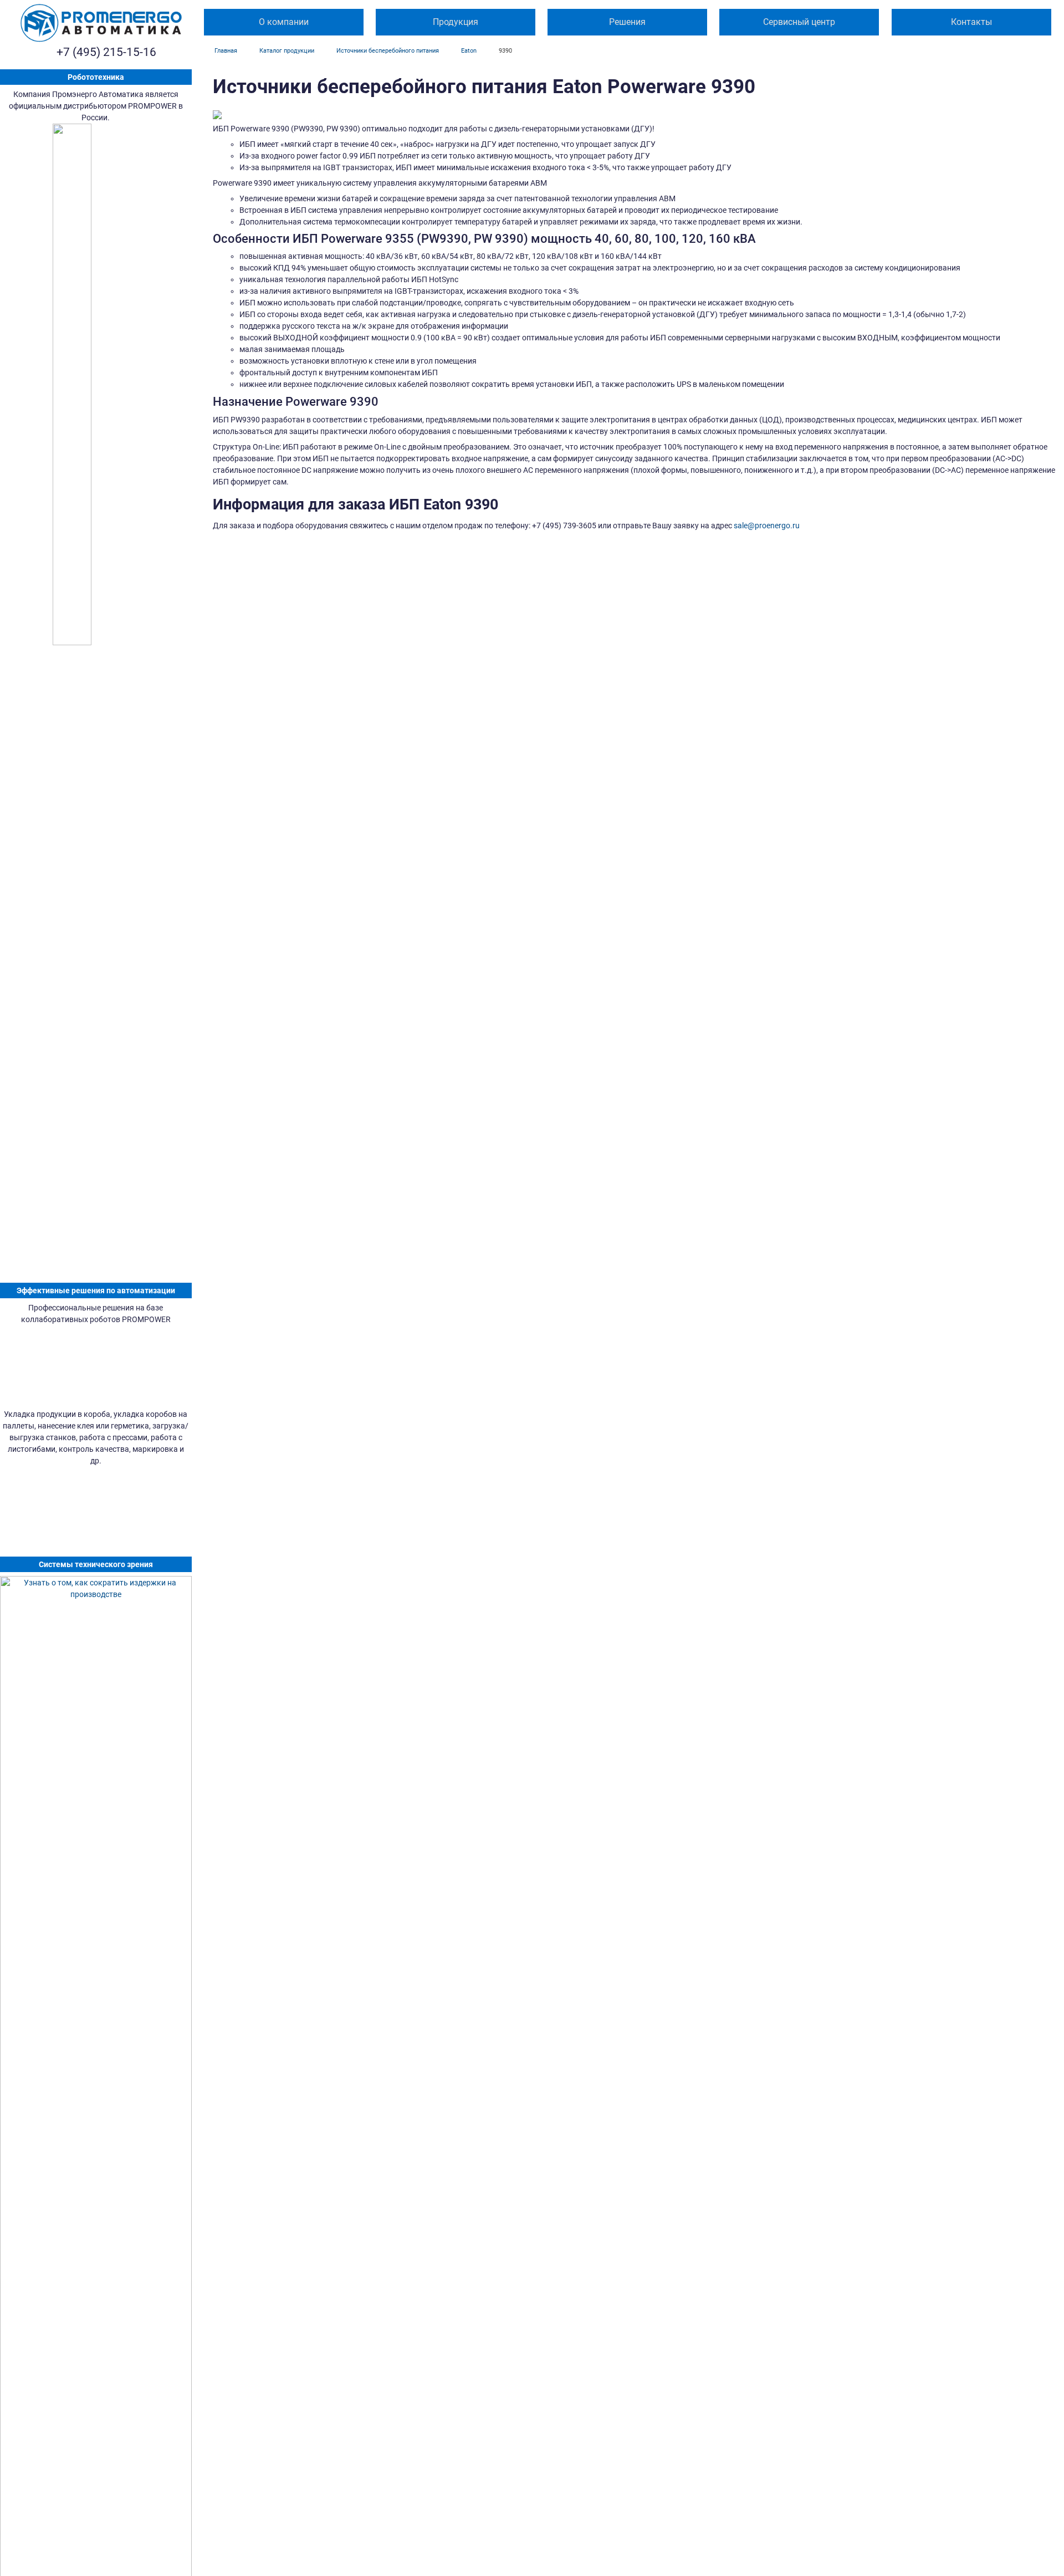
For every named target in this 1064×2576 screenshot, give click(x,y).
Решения (627, 22)
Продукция (456, 22)
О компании (284, 22)
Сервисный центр (799, 22)
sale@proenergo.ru (767, 526)
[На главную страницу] (101, 23)
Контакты (971, 22)
